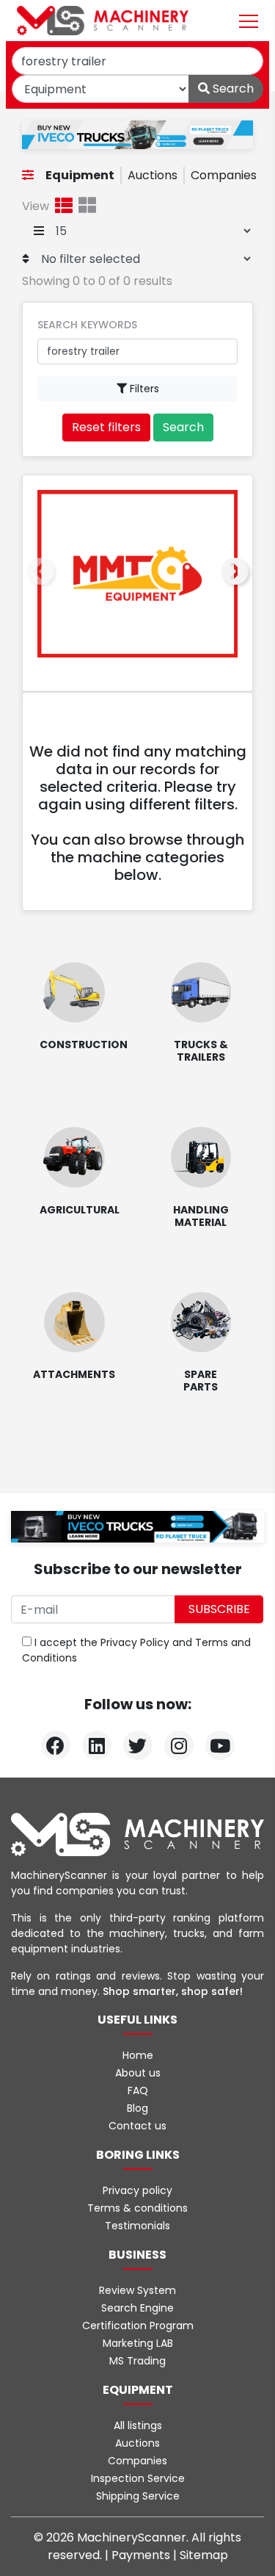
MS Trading (137, 2361)
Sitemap (204, 2555)
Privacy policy (137, 2190)
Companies (224, 175)
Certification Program (138, 2326)
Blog (137, 2108)
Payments (142, 2555)
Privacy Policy (135, 1642)
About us (138, 2073)
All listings (138, 2425)
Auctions (153, 175)
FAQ (138, 2090)
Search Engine (137, 2308)
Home (138, 2055)
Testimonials (137, 2226)
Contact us (137, 2126)
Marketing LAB (138, 2343)
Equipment (80, 175)
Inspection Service (138, 2478)
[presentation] (40, 572)
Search (232, 89)
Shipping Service (138, 2496)
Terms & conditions (137, 2208)
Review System (137, 2290)
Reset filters (106, 427)
